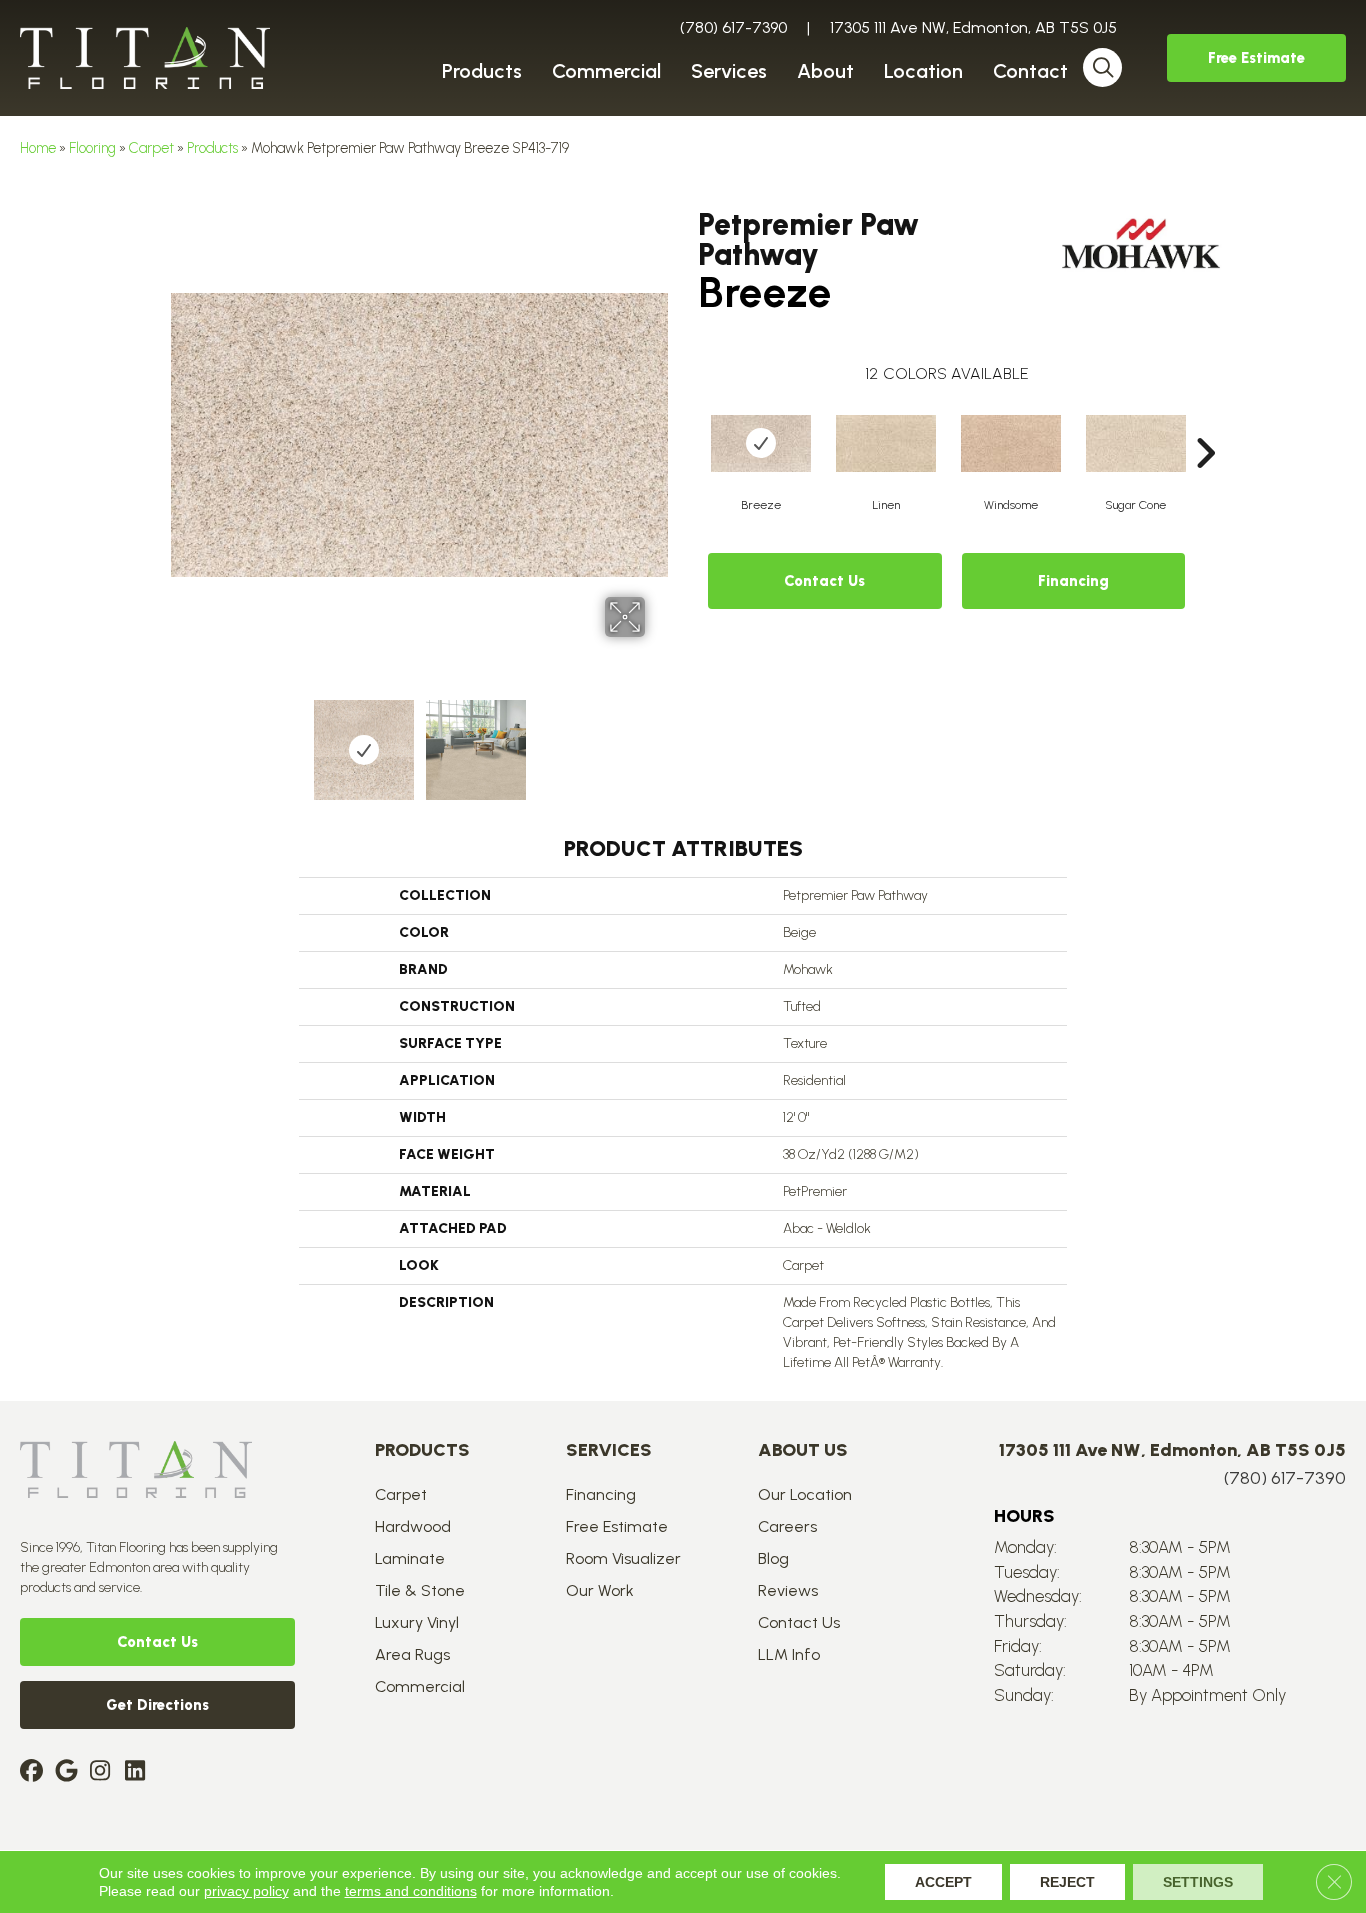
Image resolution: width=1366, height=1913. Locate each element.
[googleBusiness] (69, 1772)
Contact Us (824, 581)
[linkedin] (139, 1772)
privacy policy (246, 1891)
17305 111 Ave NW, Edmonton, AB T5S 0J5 (973, 27)
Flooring (92, 148)
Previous (181, 740)
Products (212, 148)
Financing (1073, 581)
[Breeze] (761, 443)
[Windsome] (1011, 443)
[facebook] (34, 1772)
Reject (1067, 1882)
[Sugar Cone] (1136, 443)
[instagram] (104, 1772)
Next (658, 740)
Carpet (151, 148)
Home (38, 148)
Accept (943, 1882)
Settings (1198, 1882)
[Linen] (886, 443)
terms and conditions (411, 1891)
